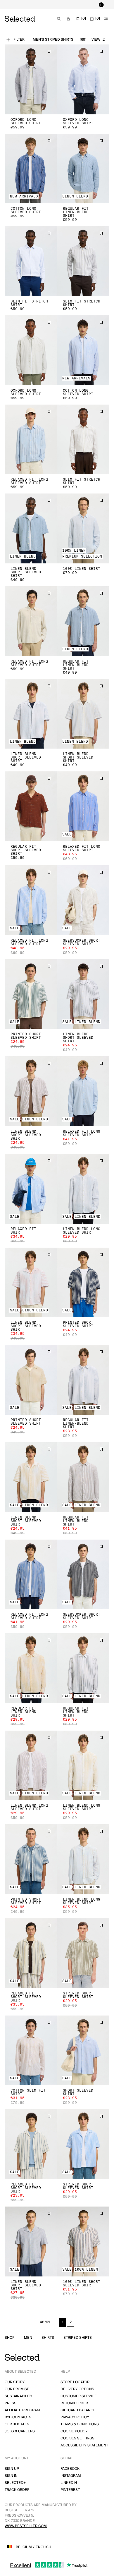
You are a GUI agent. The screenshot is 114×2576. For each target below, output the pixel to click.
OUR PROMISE (17, 2389)
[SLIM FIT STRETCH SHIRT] (31, 261)
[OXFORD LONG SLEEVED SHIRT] (31, 79)
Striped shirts (78, 2338)
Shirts (48, 2338)
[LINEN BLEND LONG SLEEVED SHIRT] (83, 1189)
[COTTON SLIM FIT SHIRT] (31, 2050)
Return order (74, 2403)
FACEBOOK (70, 2469)
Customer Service (79, 2396)
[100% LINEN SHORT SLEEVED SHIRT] (83, 2241)
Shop (10, 2338)
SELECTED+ (15, 2483)
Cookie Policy (74, 2431)
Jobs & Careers (20, 2431)
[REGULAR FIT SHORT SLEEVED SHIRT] (31, 806)
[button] (31, 79)
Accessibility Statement (84, 2445)
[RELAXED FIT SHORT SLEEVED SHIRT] (31, 1953)
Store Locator (75, 2382)
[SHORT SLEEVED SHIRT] (83, 2050)
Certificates (17, 2424)
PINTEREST (70, 2490)
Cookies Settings (77, 2438)
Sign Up (12, 2469)
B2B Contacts (18, 2417)
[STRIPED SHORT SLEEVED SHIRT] (83, 1953)
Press (11, 2403)
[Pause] (101, 5)
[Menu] (106, 19)
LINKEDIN (69, 2483)
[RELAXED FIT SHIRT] (31, 1189)
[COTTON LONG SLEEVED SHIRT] (31, 169)
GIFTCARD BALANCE (78, 2410)
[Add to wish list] (49, 51)
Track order (17, 2490)
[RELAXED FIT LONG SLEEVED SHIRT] (31, 440)
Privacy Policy (75, 2417)
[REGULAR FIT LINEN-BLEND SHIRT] (83, 169)
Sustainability (19, 2396)
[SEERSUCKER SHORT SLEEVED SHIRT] (83, 900)
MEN (28, 2338)
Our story (15, 2382)
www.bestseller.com (26, 2526)
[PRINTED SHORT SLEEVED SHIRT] (31, 994)
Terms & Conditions (80, 2424)
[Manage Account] (68, 19)
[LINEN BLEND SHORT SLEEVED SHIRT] (31, 528)
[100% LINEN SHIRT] (83, 528)
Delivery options (77, 2389)
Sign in (11, 2476)
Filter (19, 40)
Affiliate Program (22, 2410)
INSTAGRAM (71, 2476)
